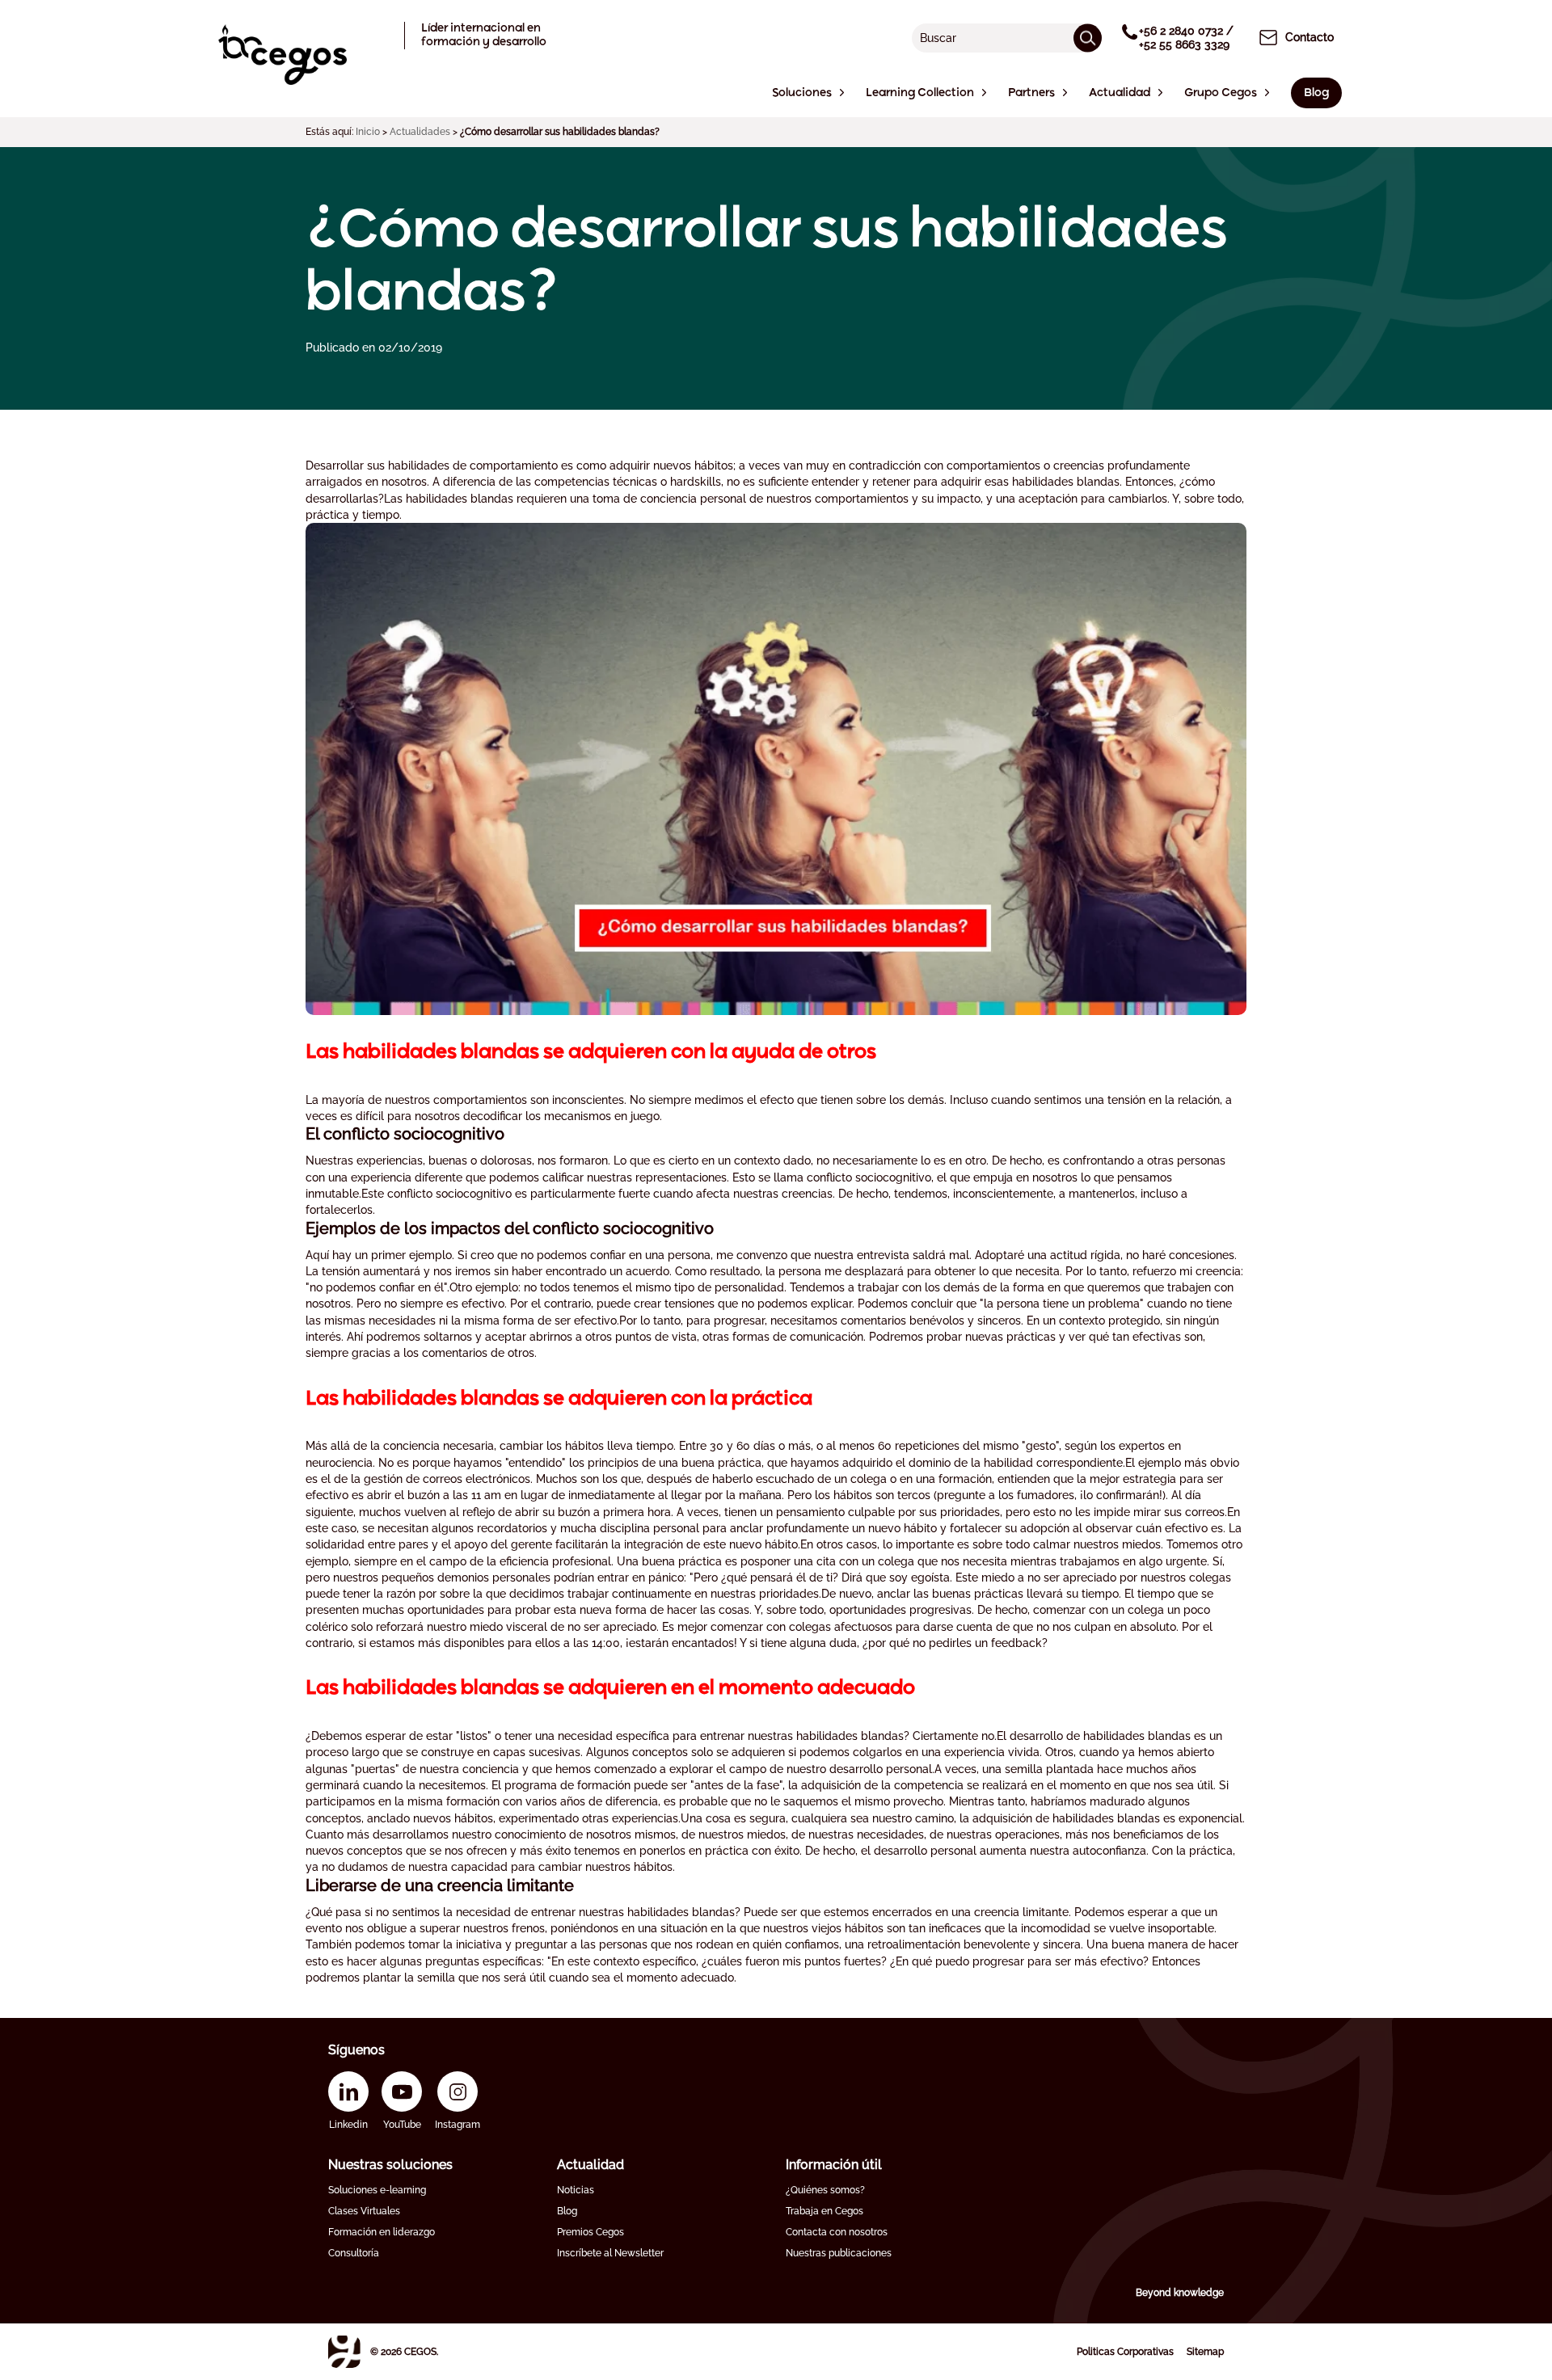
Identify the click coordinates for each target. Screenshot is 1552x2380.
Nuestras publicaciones (839, 2253)
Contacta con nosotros (837, 2232)
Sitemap (1205, 2352)
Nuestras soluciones (390, 2165)
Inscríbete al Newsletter (610, 2253)
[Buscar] (1088, 38)
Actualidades (420, 132)
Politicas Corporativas (1125, 2352)
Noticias (576, 2190)
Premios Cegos (590, 2232)
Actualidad (590, 2165)
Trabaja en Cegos (824, 2211)
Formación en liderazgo (382, 2232)
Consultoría (354, 2253)
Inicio (368, 132)
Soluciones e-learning (377, 2190)
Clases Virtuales (364, 2211)
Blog (567, 2211)
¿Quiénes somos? (825, 2190)
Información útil (834, 2165)
